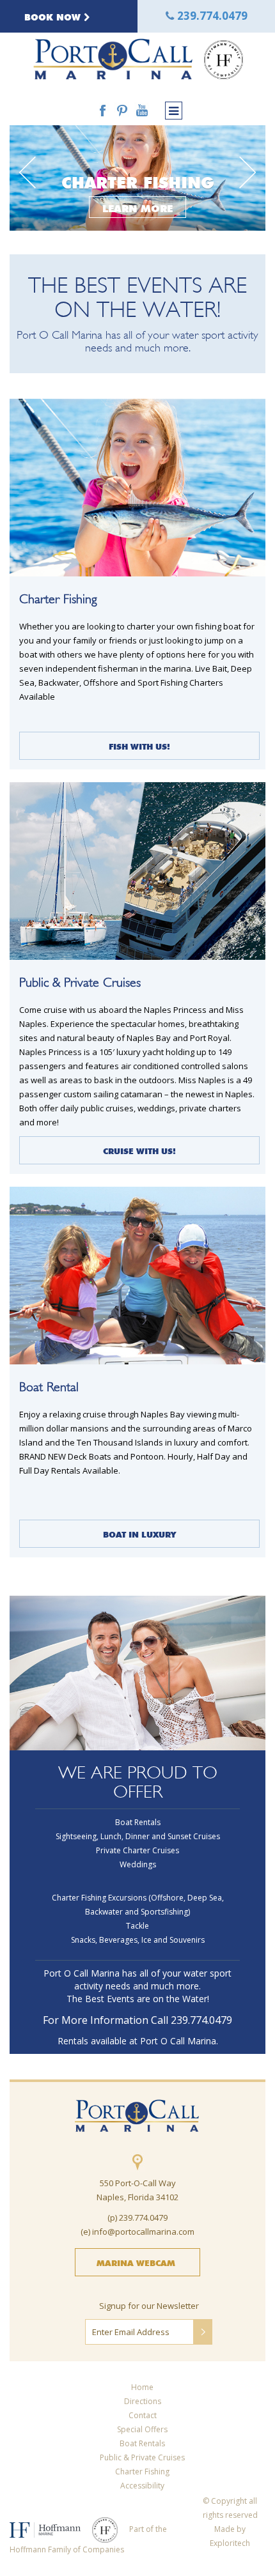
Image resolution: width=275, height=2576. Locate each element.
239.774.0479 (212, 16)
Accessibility (142, 2486)
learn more (137, 207)
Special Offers (142, 2429)
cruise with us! (139, 1150)
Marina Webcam (136, 2262)
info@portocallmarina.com (143, 2232)
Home (142, 2387)
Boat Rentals (142, 2443)
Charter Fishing (142, 2472)
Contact (143, 2415)
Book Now (54, 16)
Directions (143, 2401)
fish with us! (139, 745)
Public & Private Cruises (142, 2457)
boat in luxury (139, 1533)
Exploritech (230, 2543)
